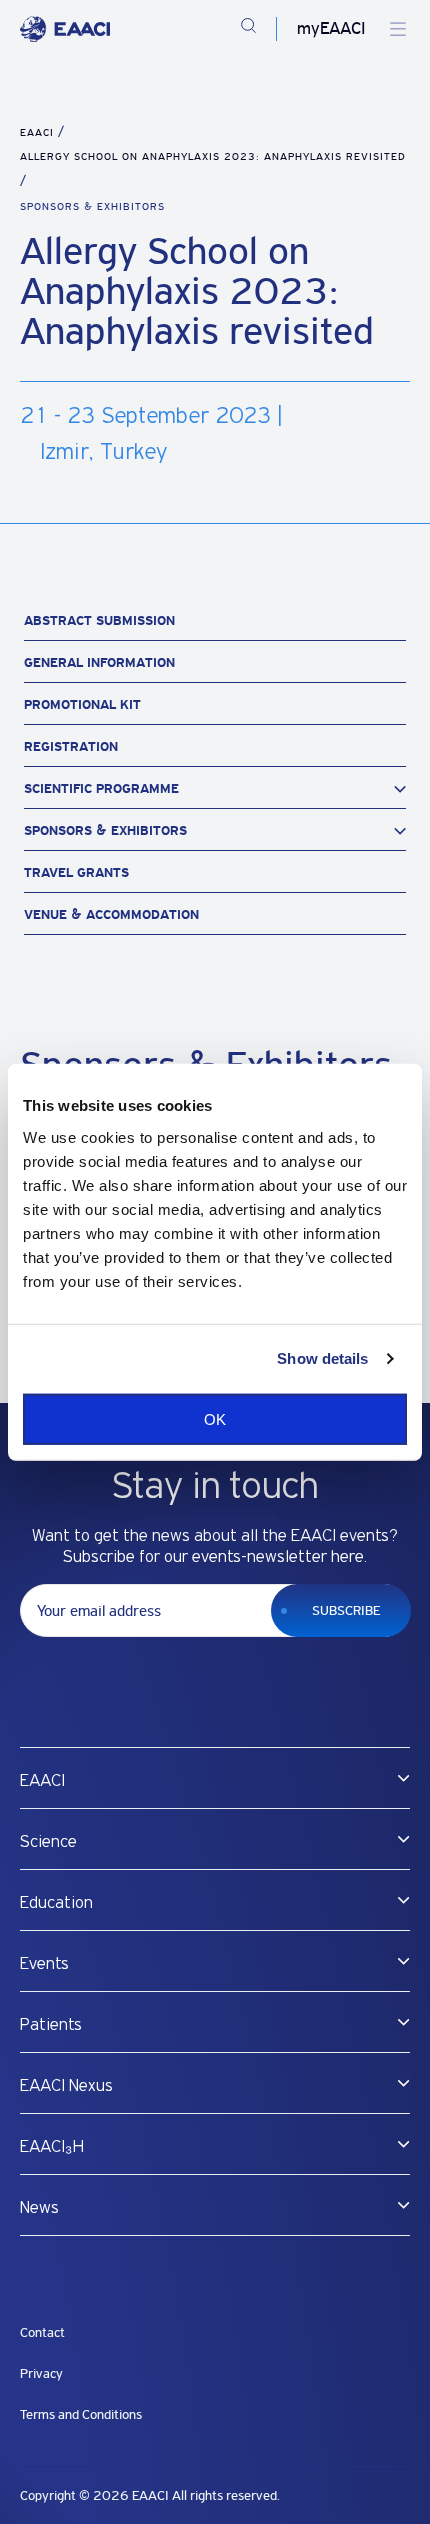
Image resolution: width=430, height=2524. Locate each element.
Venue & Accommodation (111, 914)
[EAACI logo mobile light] (65, 29)
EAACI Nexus (66, 2086)
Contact (42, 2332)
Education (56, 1903)
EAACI (37, 132)
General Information (99, 662)
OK (215, 1418)
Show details (322, 1358)
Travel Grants (76, 872)
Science (48, 1842)
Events (44, 1964)
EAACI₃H (52, 2147)
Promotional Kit (82, 704)
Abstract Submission (99, 620)
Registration (71, 746)
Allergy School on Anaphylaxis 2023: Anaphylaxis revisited (213, 156)
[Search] (248, 29)
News (39, 2208)
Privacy (41, 2373)
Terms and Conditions (81, 2414)
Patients (51, 2025)
